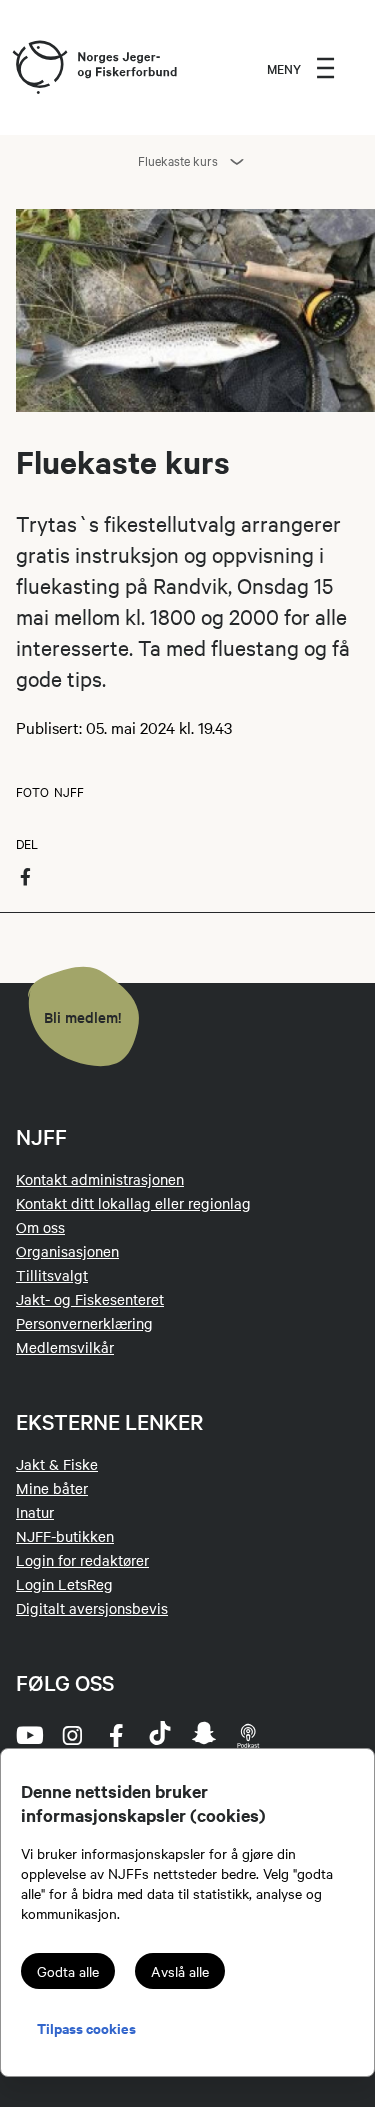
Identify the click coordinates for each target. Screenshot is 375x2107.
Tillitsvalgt (52, 1275)
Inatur (35, 1512)
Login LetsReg (64, 1584)
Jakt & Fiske (57, 1464)
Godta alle (68, 1971)
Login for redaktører (82, 1560)
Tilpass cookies (86, 2027)
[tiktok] (160, 1735)
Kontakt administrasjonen (100, 1179)
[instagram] (72, 1735)
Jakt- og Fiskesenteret (90, 1299)
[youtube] (28, 1735)
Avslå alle (180, 1971)
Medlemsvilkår (65, 1347)
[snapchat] (204, 1735)
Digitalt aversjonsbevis (92, 1608)
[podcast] (248, 1735)
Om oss (40, 1227)
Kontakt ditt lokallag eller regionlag (133, 1203)
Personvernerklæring (84, 1323)
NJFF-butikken (65, 1536)
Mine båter (52, 1488)
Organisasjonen (67, 1251)
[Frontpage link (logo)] (39, 68)
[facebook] (116, 1735)
